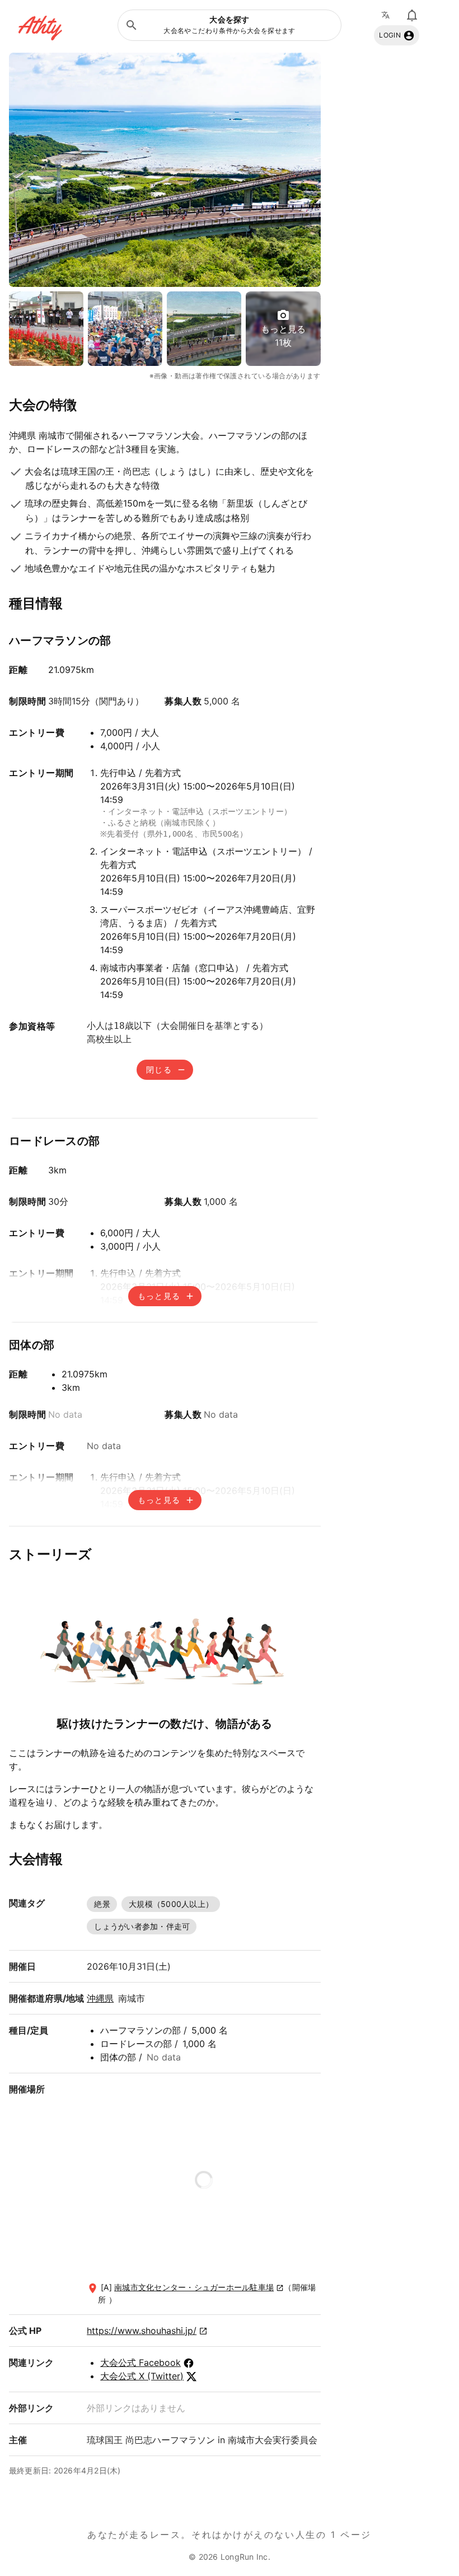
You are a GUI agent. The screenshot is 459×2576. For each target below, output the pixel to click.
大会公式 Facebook (140, 2363)
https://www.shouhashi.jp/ (142, 2331)
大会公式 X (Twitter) (142, 2376)
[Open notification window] (412, 15)
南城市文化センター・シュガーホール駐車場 (194, 2287)
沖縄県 (100, 1998)
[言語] (388, 15)
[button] (230, 25)
